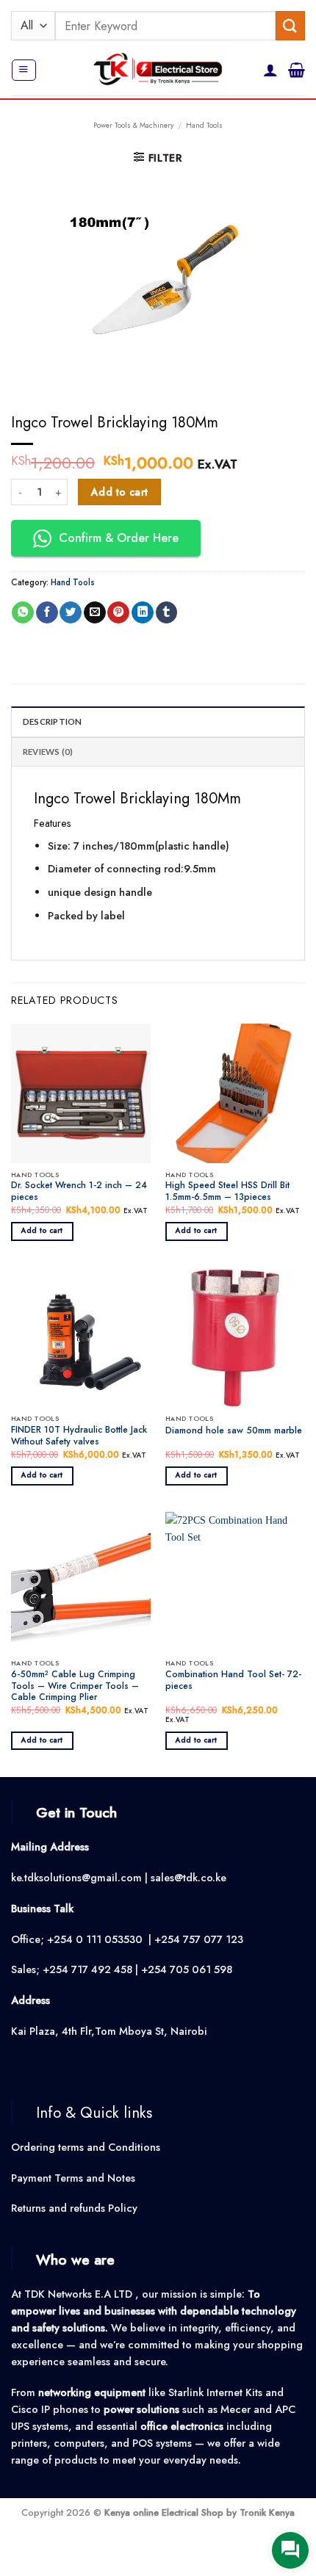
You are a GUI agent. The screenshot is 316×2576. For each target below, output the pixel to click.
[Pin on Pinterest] (118, 613)
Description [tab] (53, 721)
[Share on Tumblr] (167, 613)
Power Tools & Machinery (133, 125)
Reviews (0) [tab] (48, 752)
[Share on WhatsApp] (23, 613)
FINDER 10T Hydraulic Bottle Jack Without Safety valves (79, 1436)
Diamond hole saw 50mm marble (234, 1431)
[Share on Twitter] (71, 613)
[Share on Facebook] (47, 613)
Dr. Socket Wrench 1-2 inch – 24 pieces (79, 1192)
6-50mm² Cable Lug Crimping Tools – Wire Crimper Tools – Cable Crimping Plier (75, 1687)
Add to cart (120, 492)
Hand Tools (204, 125)
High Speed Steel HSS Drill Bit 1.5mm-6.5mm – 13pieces (227, 1192)
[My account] (270, 70)
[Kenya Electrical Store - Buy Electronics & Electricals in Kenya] (158, 70)
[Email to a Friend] (95, 613)
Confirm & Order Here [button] (119, 538)
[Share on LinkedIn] (143, 613)
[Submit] (290, 25)
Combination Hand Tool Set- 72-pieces (233, 1681)
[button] (24, 70)
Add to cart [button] (42, 1231)
